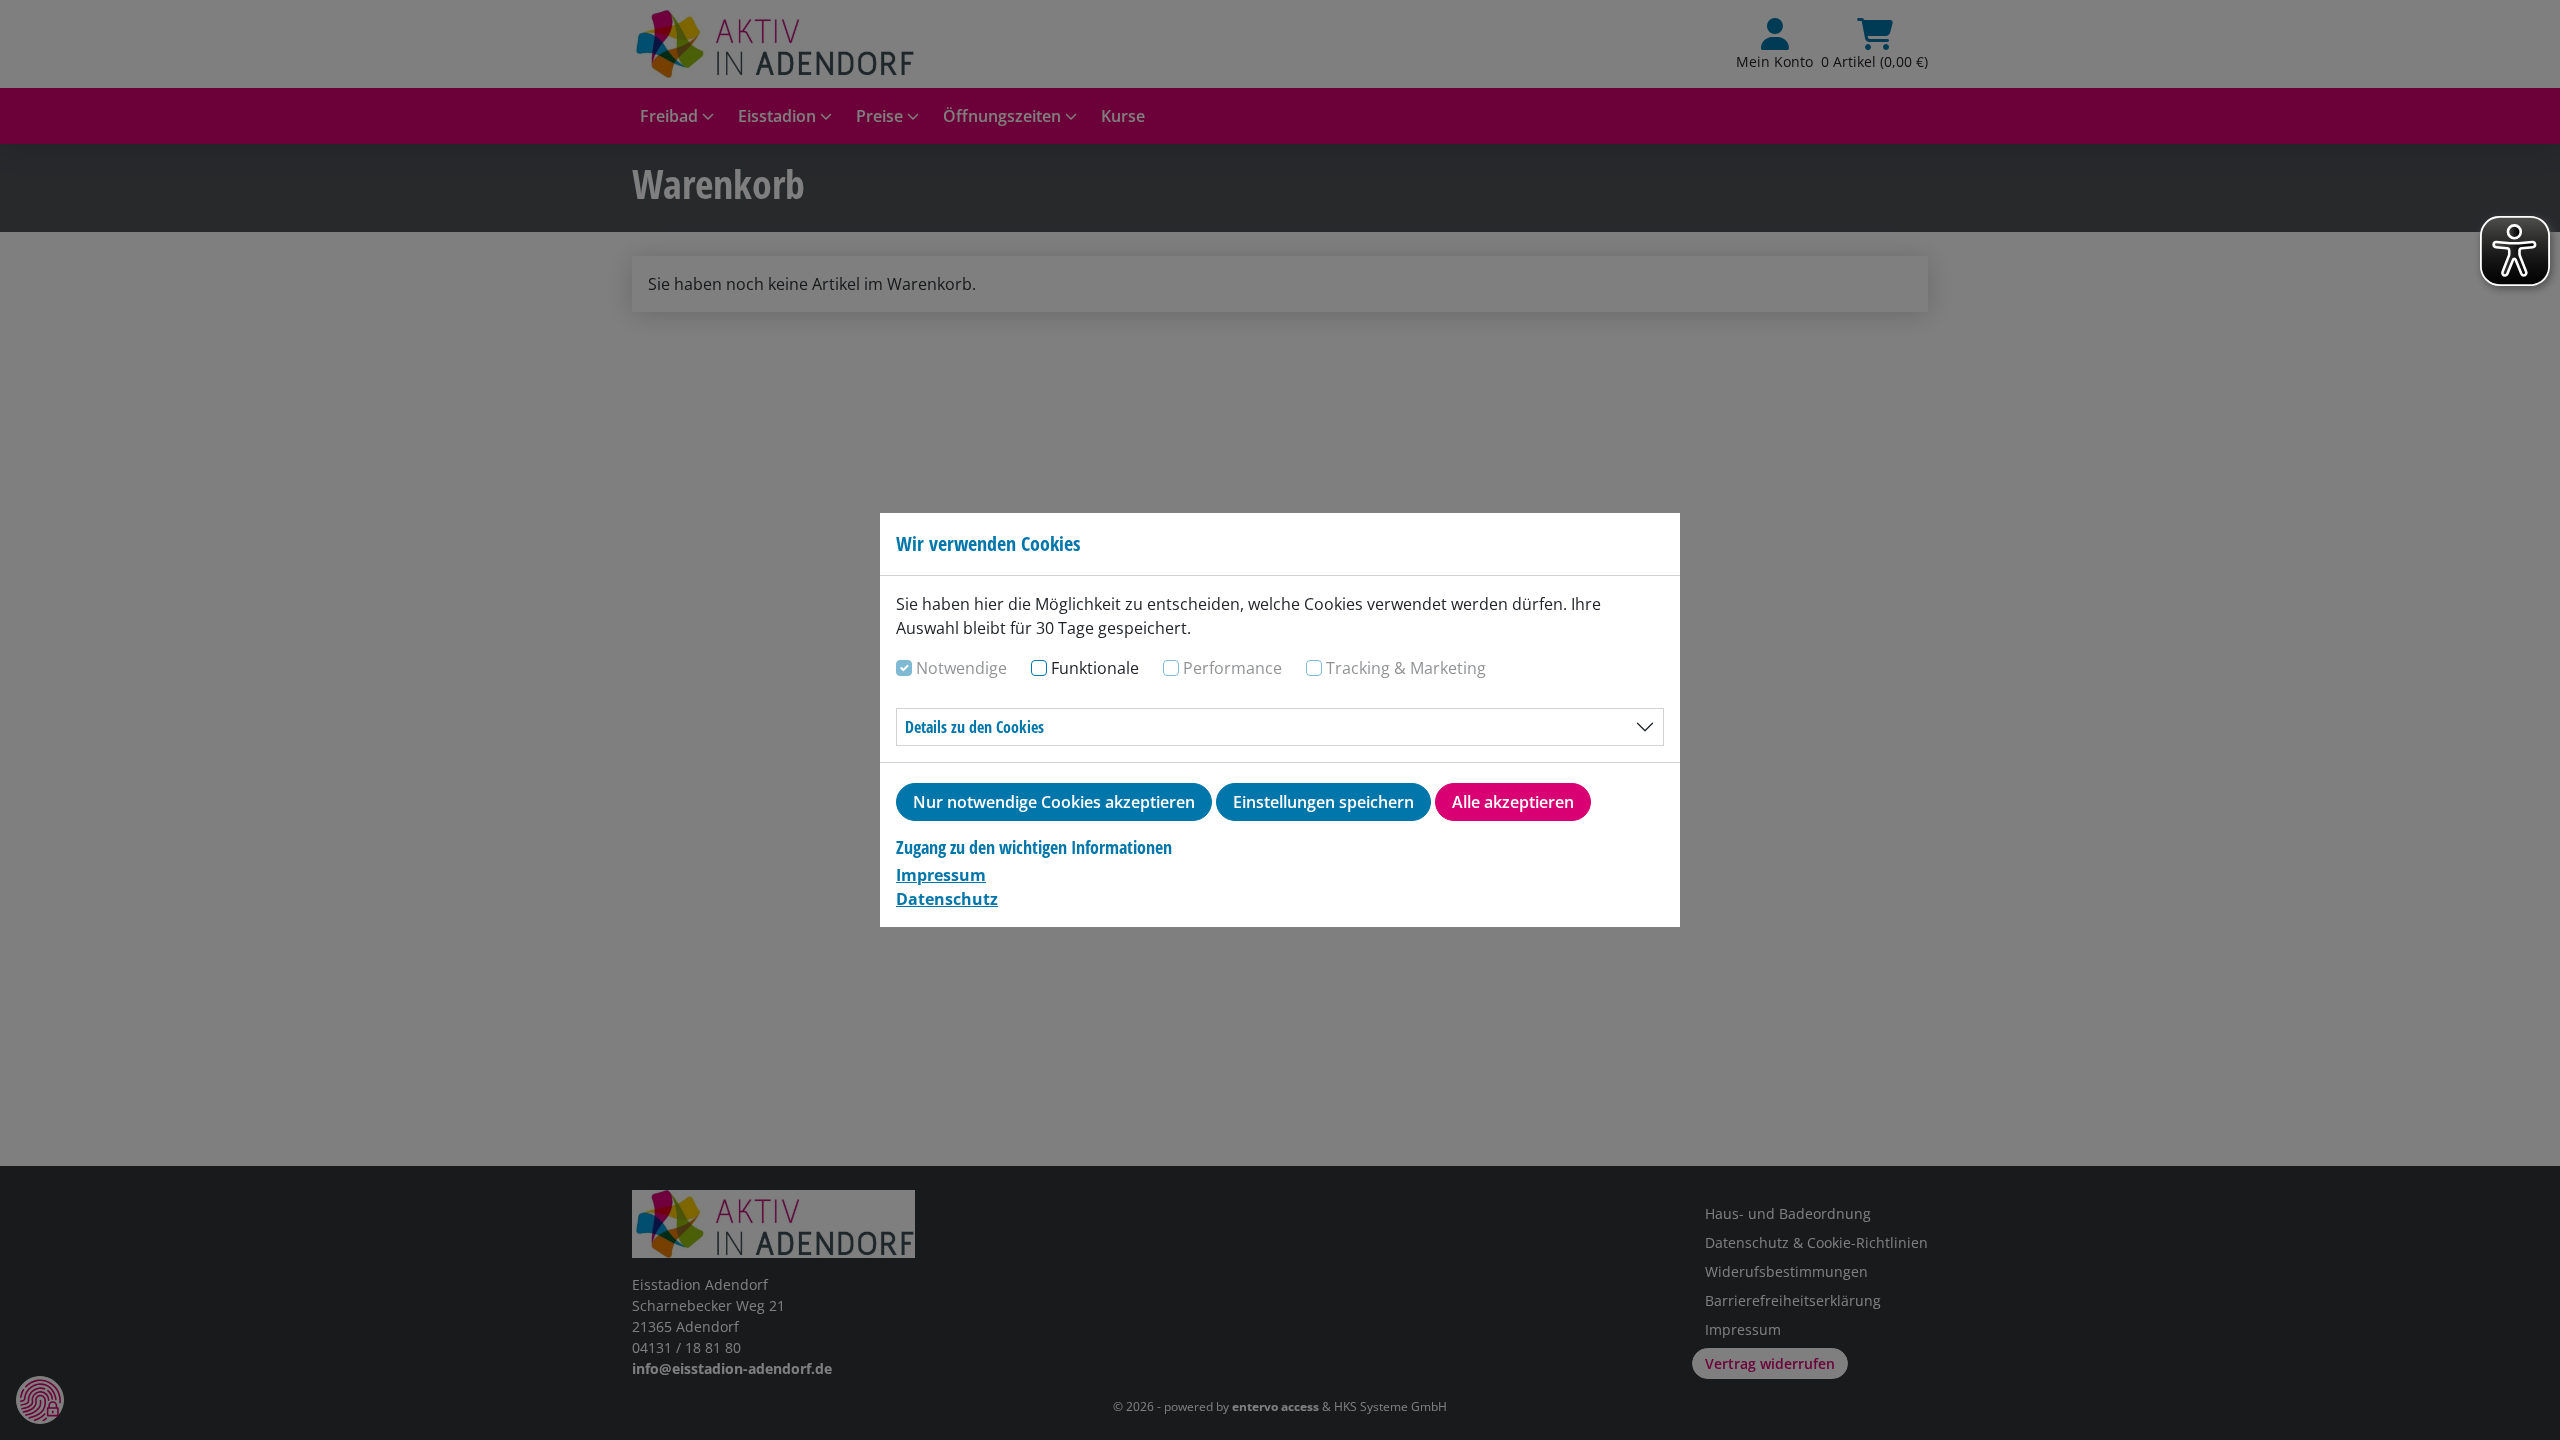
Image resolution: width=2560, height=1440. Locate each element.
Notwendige (961, 668)
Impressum (941, 875)
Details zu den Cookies (974, 727)
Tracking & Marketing (1406, 668)
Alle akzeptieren (1513, 802)
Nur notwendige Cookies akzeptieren (1054, 802)
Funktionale (1095, 668)
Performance (1232, 668)
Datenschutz (947, 899)
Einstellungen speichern (1323, 802)
